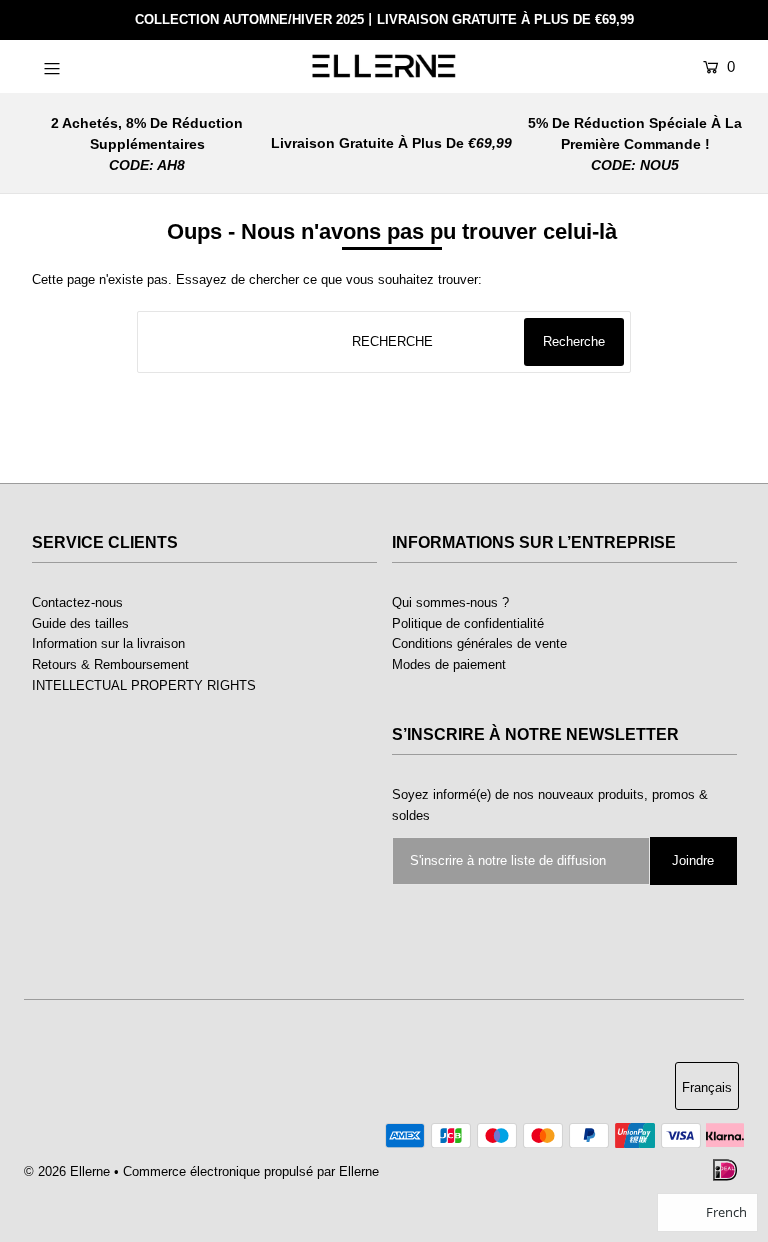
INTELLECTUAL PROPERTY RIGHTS (144, 685)
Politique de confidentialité (468, 623)
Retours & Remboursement (110, 664)
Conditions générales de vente (479, 643)
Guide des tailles (80, 623)
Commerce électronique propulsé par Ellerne (251, 1171)
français (707, 1087)
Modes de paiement (449, 664)
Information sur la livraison (108, 643)
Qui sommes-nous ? (450, 602)
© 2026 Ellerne (67, 1171)
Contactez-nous (77, 602)
